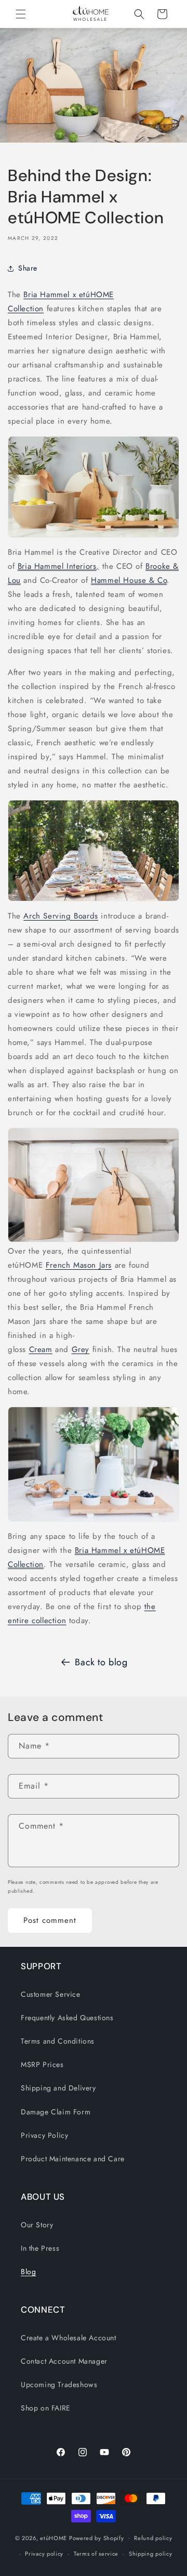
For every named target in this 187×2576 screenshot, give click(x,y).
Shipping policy (151, 2554)
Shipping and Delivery (58, 2088)
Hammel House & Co (129, 580)
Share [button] (28, 268)
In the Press (40, 2248)
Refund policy (153, 2538)
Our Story (37, 2225)
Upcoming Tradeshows (59, 2384)
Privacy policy (44, 2554)
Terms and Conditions (58, 2041)
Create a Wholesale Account (69, 2338)
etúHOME (54, 2537)
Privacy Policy (44, 2135)
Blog (28, 2272)
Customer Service (51, 1994)
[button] (21, 14)
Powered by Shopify (97, 2537)
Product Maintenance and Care (73, 2159)
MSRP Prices (42, 2064)
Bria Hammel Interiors (57, 566)
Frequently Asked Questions (67, 2018)
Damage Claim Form (56, 2112)
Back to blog (101, 1662)
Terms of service (96, 2554)
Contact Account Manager (64, 2361)
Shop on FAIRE (46, 2408)
